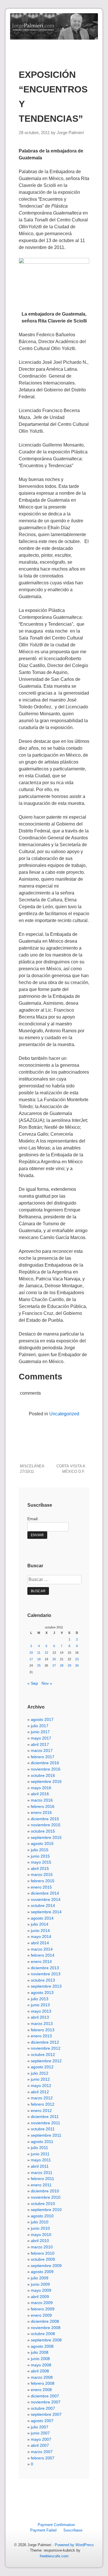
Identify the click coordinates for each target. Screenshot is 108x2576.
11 (39, 1653)
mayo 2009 (41, 2290)
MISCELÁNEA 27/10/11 (32, 1469)
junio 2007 (40, 2433)
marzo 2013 (42, 2024)
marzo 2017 (42, 1750)
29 (69, 1665)
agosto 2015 (42, 1843)
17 (31, 1659)
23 (77, 1659)
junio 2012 (40, 2079)
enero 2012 (41, 2111)
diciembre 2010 (45, 2191)
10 (31, 1653)
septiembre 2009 (46, 2266)
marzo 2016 (42, 1800)
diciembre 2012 (45, 2042)
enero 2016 (41, 1812)
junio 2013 (40, 2005)
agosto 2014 (42, 1918)
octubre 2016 (43, 1775)
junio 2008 (40, 2359)
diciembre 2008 (45, 2321)
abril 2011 (40, 2166)
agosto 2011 (42, 2142)
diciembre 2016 (45, 1763)
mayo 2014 (41, 1937)
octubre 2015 (43, 1831)
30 (77, 1665)
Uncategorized (64, 1414)
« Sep (33, 1683)
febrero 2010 (43, 2253)
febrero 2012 (43, 2104)
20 (54, 1659)
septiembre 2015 (46, 1837)
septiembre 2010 (46, 2210)
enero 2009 (41, 2315)
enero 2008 (41, 2390)
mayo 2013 (41, 2011)
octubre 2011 (43, 2129)
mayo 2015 (41, 1862)
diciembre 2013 (45, 1968)
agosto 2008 (42, 2346)
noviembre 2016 (46, 1769)
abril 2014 (40, 1943)
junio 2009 (40, 2284)
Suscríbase (73, 2530)
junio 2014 (40, 1930)
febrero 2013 (43, 2030)
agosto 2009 (42, 2272)
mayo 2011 (41, 2160)
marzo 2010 (42, 2247)
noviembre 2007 (46, 2402)
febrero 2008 (43, 2383)
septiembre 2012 (46, 2061)
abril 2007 (40, 2445)
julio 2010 (40, 2222)
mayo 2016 (41, 1788)
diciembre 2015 (45, 1819)
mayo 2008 (41, 2365)
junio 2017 (40, 1732)
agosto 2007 (42, 2421)
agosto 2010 (42, 2216)
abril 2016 (40, 1794)
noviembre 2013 (46, 1974)
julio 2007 (40, 2427)
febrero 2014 (43, 1955)
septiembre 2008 (46, 2340)
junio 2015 (40, 1856)
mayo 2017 (41, 1738)
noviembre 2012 (46, 2048)
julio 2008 (40, 2352)
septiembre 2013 (46, 1986)
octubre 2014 (43, 1906)
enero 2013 (41, 2036)
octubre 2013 (43, 1980)
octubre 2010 (43, 2204)
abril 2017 (40, 1744)
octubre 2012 (43, 2055)
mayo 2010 (41, 2235)
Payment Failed (43, 2530)
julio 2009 (40, 2278)
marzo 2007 (42, 2452)
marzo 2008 (42, 2377)
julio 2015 (40, 1850)
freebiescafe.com (54, 2556)
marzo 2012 (42, 2098)
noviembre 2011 (46, 2123)
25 (39, 1665)
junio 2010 (40, 2228)
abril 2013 (40, 2017)
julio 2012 (40, 2073)
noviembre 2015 (46, 1825)
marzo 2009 (42, 2303)
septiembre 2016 (46, 1781)
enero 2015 (41, 1887)
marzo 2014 (42, 1949)
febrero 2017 (43, 1757)
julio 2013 (40, 1999)
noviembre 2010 (46, 2197)
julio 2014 (40, 1924)
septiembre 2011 (46, 2135)
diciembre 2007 (45, 2396)
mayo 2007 (41, 2439)
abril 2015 (40, 1868)
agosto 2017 (42, 1719)
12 (46, 1653)
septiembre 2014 (46, 1912)
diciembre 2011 (45, 2117)
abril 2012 (40, 2092)
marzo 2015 (42, 1874)
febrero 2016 (43, 1806)
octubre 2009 (43, 2259)
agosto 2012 (42, 2067)
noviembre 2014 (46, 1899)
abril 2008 (40, 2371)
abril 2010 (40, 2241)
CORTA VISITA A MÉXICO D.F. (71, 1469)
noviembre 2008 (46, 2328)
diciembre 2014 (45, 1893)
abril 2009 (40, 2297)
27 (54, 1665)
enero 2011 (41, 2185)
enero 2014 (41, 1962)
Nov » (47, 1683)
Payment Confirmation (56, 2525)
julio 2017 (40, 1726)
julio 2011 (39, 2148)
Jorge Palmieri (70, 133)
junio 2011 (40, 2154)
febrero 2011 (42, 2179)
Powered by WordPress (74, 2545)
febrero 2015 (43, 1881)
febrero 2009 (43, 2309)
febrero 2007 (43, 2458)
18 (39, 1659)
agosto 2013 (42, 1993)
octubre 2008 (43, 2334)
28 (62, 1665)
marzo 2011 (42, 2173)
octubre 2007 (43, 2408)
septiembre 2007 (46, 2414)
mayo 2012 (41, 2086)
